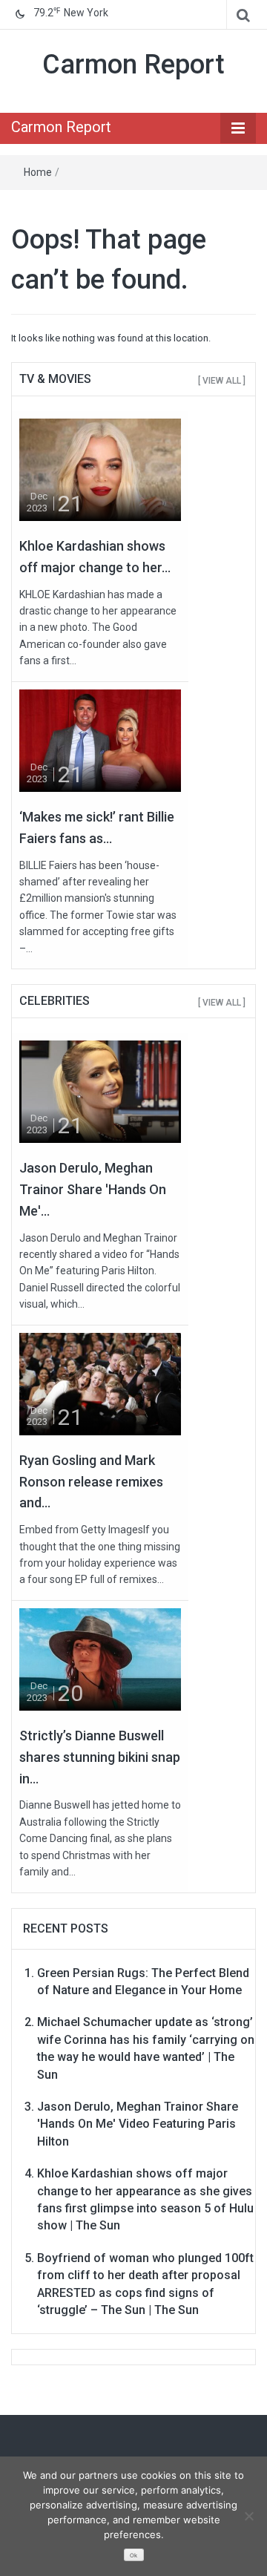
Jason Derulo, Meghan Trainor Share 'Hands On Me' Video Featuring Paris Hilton (138, 2124)
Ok (133, 2556)
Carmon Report (133, 65)
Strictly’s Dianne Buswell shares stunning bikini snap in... (100, 1757)
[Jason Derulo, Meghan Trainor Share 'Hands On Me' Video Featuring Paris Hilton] (100, 1091)
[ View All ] (222, 381)
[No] (248, 2516)
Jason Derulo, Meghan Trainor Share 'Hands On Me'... (93, 1189)
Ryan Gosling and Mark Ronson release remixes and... (91, 1482)
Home (38, 172)
